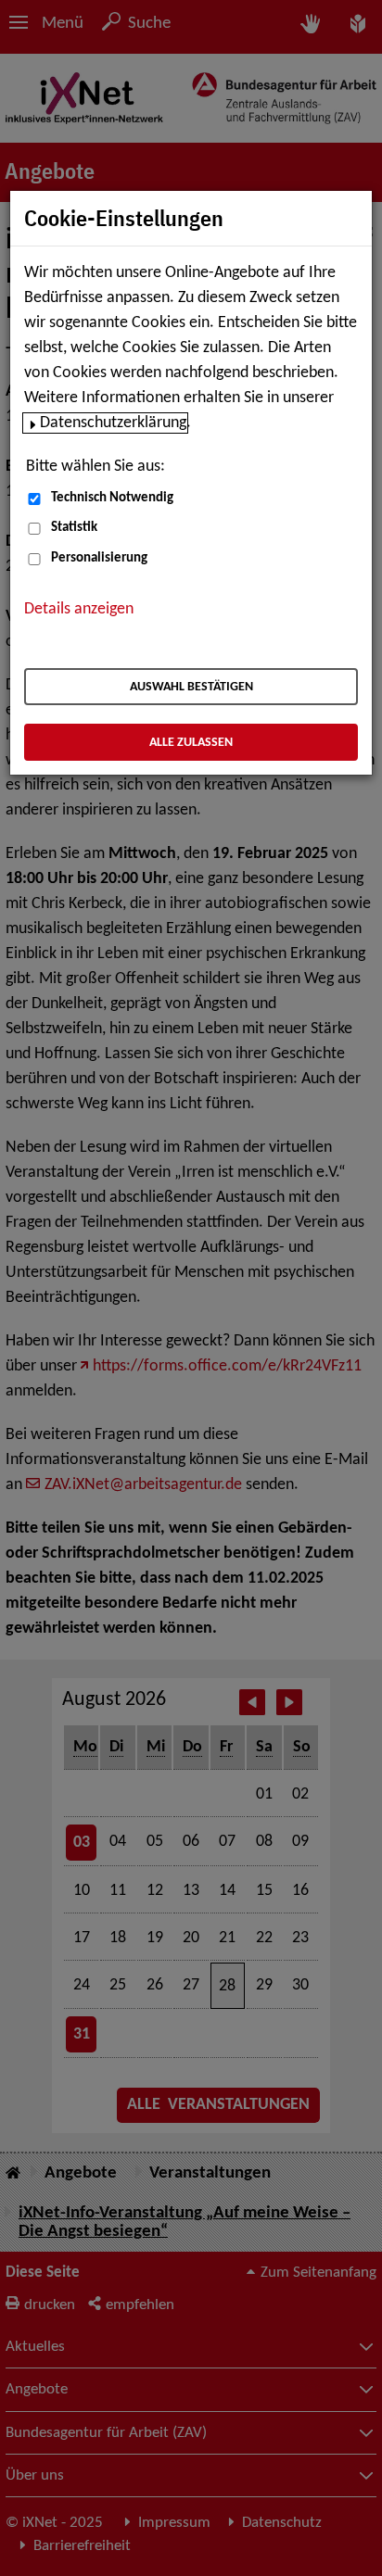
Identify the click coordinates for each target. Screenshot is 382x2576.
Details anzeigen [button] (79, 609)
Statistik (74, 528)
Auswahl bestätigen (191, 687)
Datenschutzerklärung (113, 423)
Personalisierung (99, 558)
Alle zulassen (191, 743)
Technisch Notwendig (112, 498)
